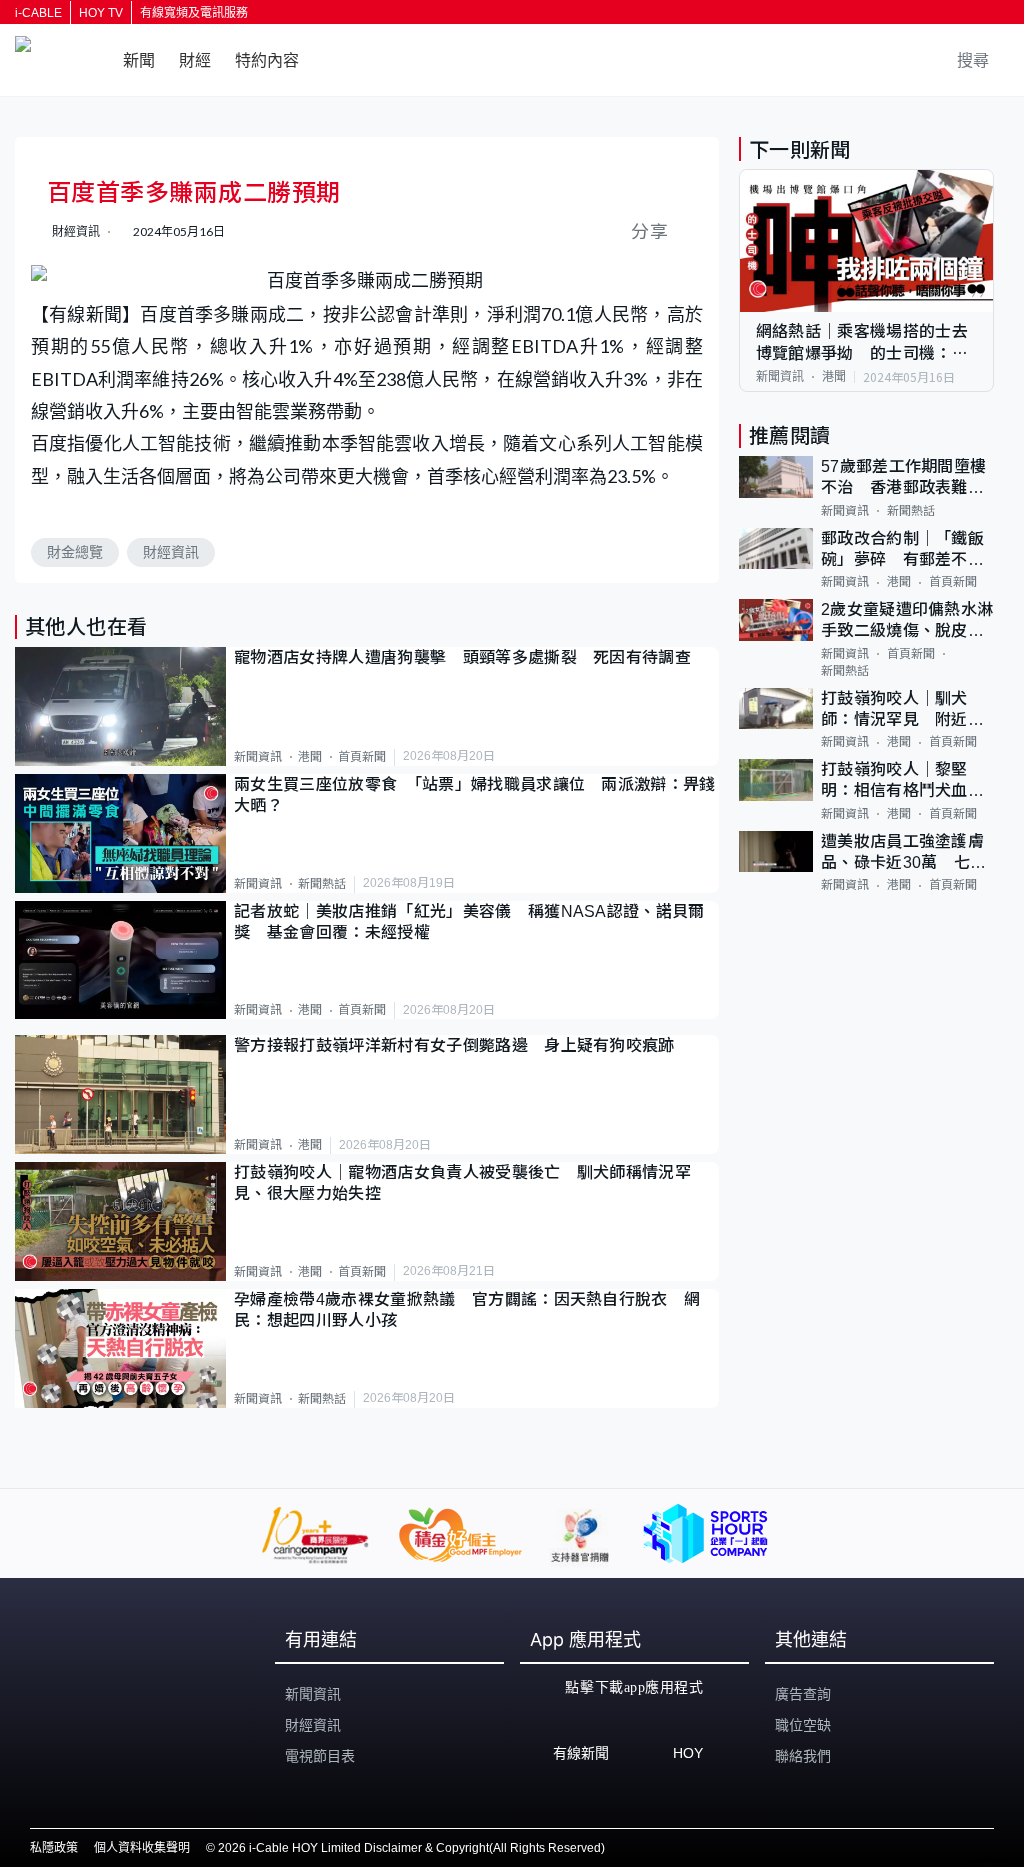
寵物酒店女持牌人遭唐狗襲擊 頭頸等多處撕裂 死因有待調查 (462, 657)
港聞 (310, 757)
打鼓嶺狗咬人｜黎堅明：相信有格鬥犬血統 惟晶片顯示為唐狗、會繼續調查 (907, 781)
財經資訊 (171, 552)
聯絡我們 (803, 1756)
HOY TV (101, 13)
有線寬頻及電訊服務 (194, 13)
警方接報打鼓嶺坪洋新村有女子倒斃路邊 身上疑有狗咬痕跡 (454, 1045)
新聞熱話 (322, 884)
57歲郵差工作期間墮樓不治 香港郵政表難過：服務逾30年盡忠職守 (904, 478)
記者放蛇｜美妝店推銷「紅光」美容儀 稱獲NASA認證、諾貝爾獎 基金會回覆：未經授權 (469, 922)
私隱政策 (54, 1848)
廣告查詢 (803, 1694)
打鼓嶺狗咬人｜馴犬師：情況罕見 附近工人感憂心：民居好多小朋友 (902, 710)
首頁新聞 (362, 757)
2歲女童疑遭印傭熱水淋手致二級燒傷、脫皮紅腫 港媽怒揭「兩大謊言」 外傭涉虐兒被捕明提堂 (907, 621)
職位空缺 (803, 1725)
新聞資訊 (258, 757)
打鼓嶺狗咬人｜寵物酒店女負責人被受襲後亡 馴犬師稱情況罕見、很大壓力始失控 (462, 1183)
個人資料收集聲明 (142, 1848)
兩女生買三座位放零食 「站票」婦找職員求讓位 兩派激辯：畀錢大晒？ (475, 795)
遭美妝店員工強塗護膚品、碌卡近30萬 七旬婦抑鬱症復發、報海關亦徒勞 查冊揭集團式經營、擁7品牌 (904, 853)
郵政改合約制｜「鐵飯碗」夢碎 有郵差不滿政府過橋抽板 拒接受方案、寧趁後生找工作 (902, 550)
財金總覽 (75, 552)
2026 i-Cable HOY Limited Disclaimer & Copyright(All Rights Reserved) (411, 1848)
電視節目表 (320, 1756)
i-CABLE (38, 13)
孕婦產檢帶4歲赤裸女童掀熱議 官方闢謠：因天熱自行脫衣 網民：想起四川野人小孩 (467, 1310)
